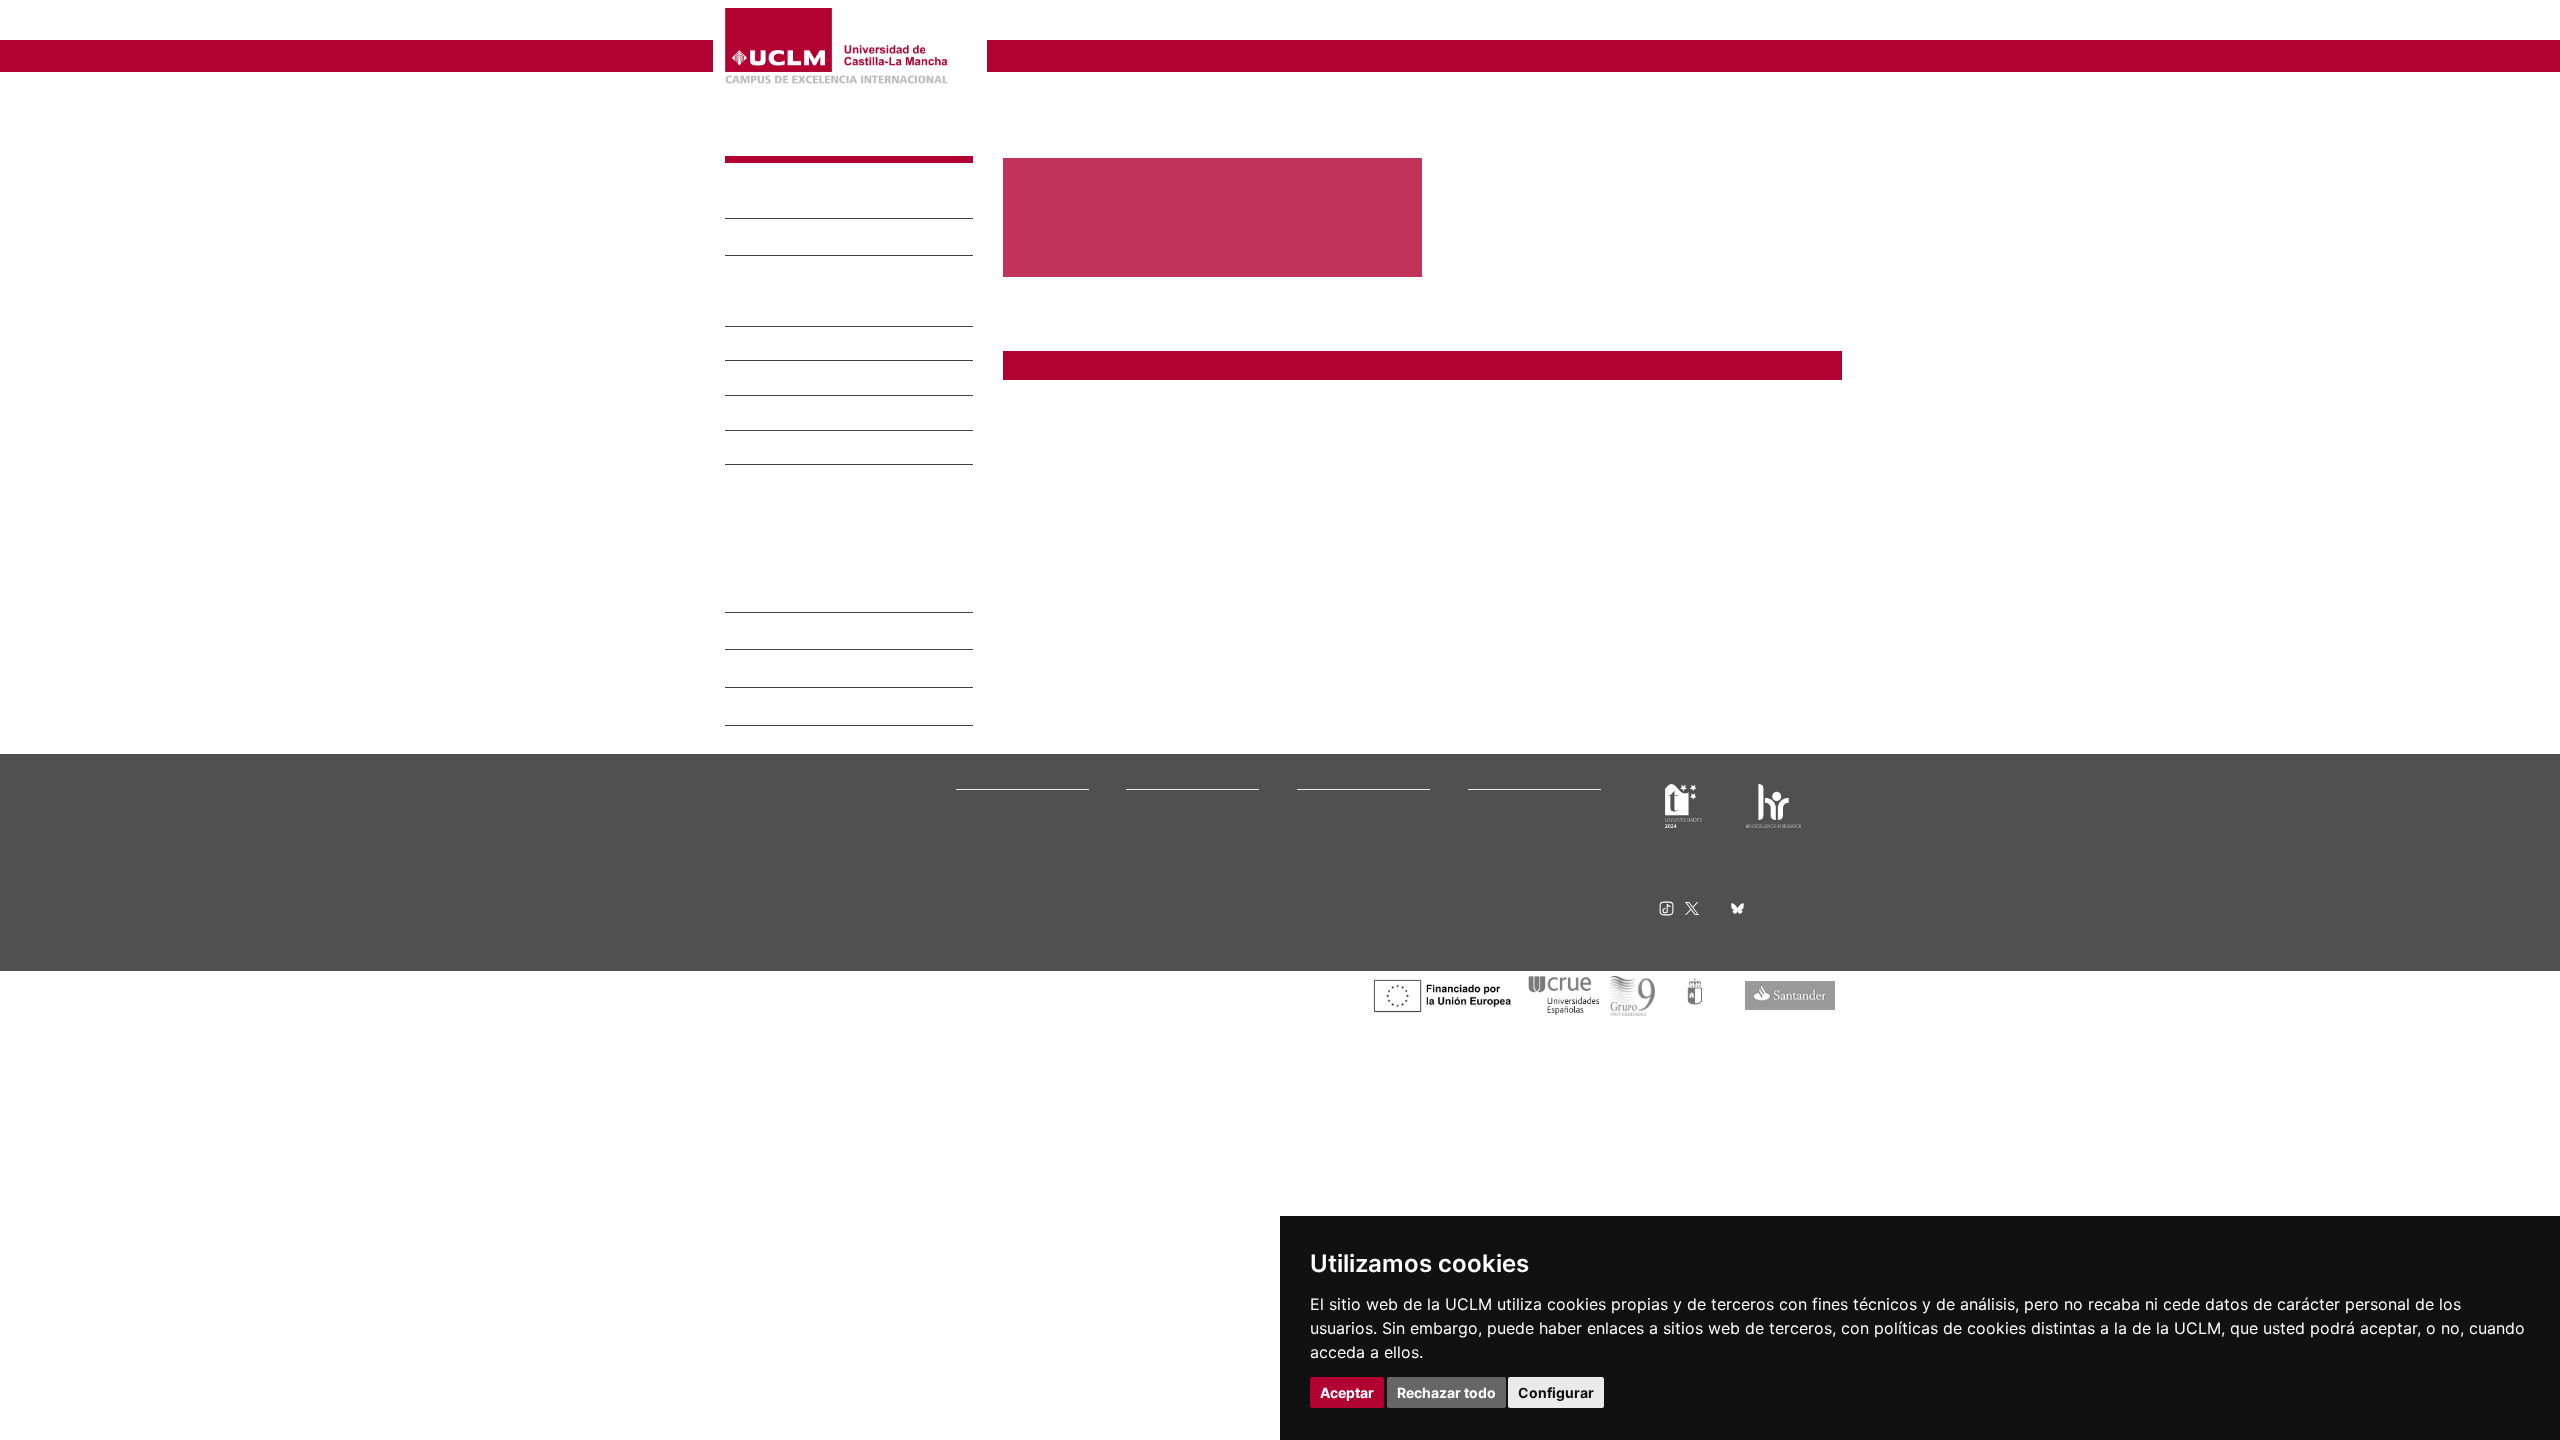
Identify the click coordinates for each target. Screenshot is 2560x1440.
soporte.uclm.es (796, 839)
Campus (978, 779)
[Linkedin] (1758, 874)
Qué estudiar (1163, 766)
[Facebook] (1719, 874)
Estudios (762, 380)
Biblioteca (1496, 766)
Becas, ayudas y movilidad (1199, 817)
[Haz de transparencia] (1683, 771)
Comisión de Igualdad (816, 450)
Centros (757, 346)
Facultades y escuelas (1358, 766)
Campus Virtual (1511, 779)
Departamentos (1341, 779)
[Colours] (1773, 771)
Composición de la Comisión (820, 476)
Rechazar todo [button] (1446, 1392)
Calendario (1156, 830)
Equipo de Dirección (810, 239)
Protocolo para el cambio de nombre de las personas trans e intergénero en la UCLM (1309, 441)
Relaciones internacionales (1032, 766)
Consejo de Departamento (832, 276)
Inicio (1018, 95)
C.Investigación (1339, 792)
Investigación (782, 415)
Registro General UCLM (1534, 855)
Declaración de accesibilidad (801, 982)
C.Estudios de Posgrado (1362, 817)
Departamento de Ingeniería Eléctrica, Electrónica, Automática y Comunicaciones (1315, 22)
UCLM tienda (1504, 893)
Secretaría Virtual (1517, 792)
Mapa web (917, 982)
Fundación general (1009, 855)
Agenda (977, 804)
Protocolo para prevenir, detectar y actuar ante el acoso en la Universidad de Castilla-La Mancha (1345, 418)
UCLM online (1162, 792)
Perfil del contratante (1529, 842)
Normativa (985, 868)
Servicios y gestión (1008, 842)
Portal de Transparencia (1024, 830)
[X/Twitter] (1698, 874)
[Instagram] (1644, 874)
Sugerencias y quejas (1527, 817)
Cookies (815, 966)
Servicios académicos (1187, 842)
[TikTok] (1672, 874)
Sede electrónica (1516, 804)
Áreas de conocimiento (820, 311)
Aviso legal (753, 966)
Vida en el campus (1178, 804)
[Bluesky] (1740, 874)
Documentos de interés (821, 562)
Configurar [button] (1556, 1392)
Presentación (781, 201)
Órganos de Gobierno (1017, 792)
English (1692, 22)
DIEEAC (761, 138)
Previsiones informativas (1026, 817)
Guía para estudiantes (1530, 905)
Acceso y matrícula (1179, 779)
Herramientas (1793, 22)
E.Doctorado (1332, 804)
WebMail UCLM (1510, 880)
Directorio (767, 675)
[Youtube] (1785, 874)
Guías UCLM (766, 502)
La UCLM (987, 743)
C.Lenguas (1325, 830)
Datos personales (895, 966)
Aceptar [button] (1347, 1392)
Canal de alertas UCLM (1531, 830)
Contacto (763, 638)
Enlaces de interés (803, 600)
